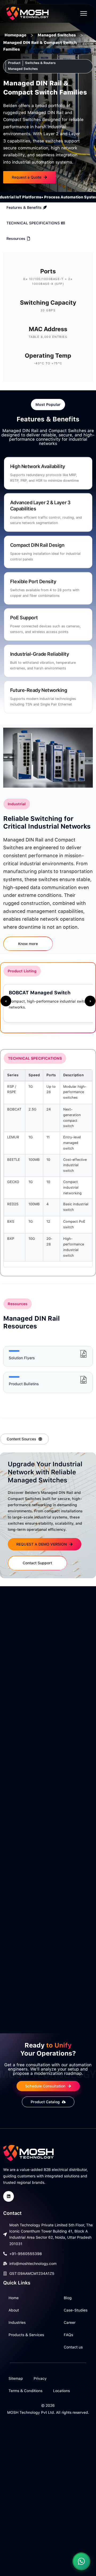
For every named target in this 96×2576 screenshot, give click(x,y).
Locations (61, 2391)
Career (70, 2322)
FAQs (68, 2335)
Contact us (73, 2347)
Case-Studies (76, 2310)
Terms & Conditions (25, 2391)
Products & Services (26, 2335)
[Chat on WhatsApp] (81, 2561)
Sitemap (16, 2378)
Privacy (40, 2378)
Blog (68, 2298)
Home (14, 2298)
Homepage (15, 35)
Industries (17, 2322)
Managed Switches (57, 35)
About (14, 2310)
